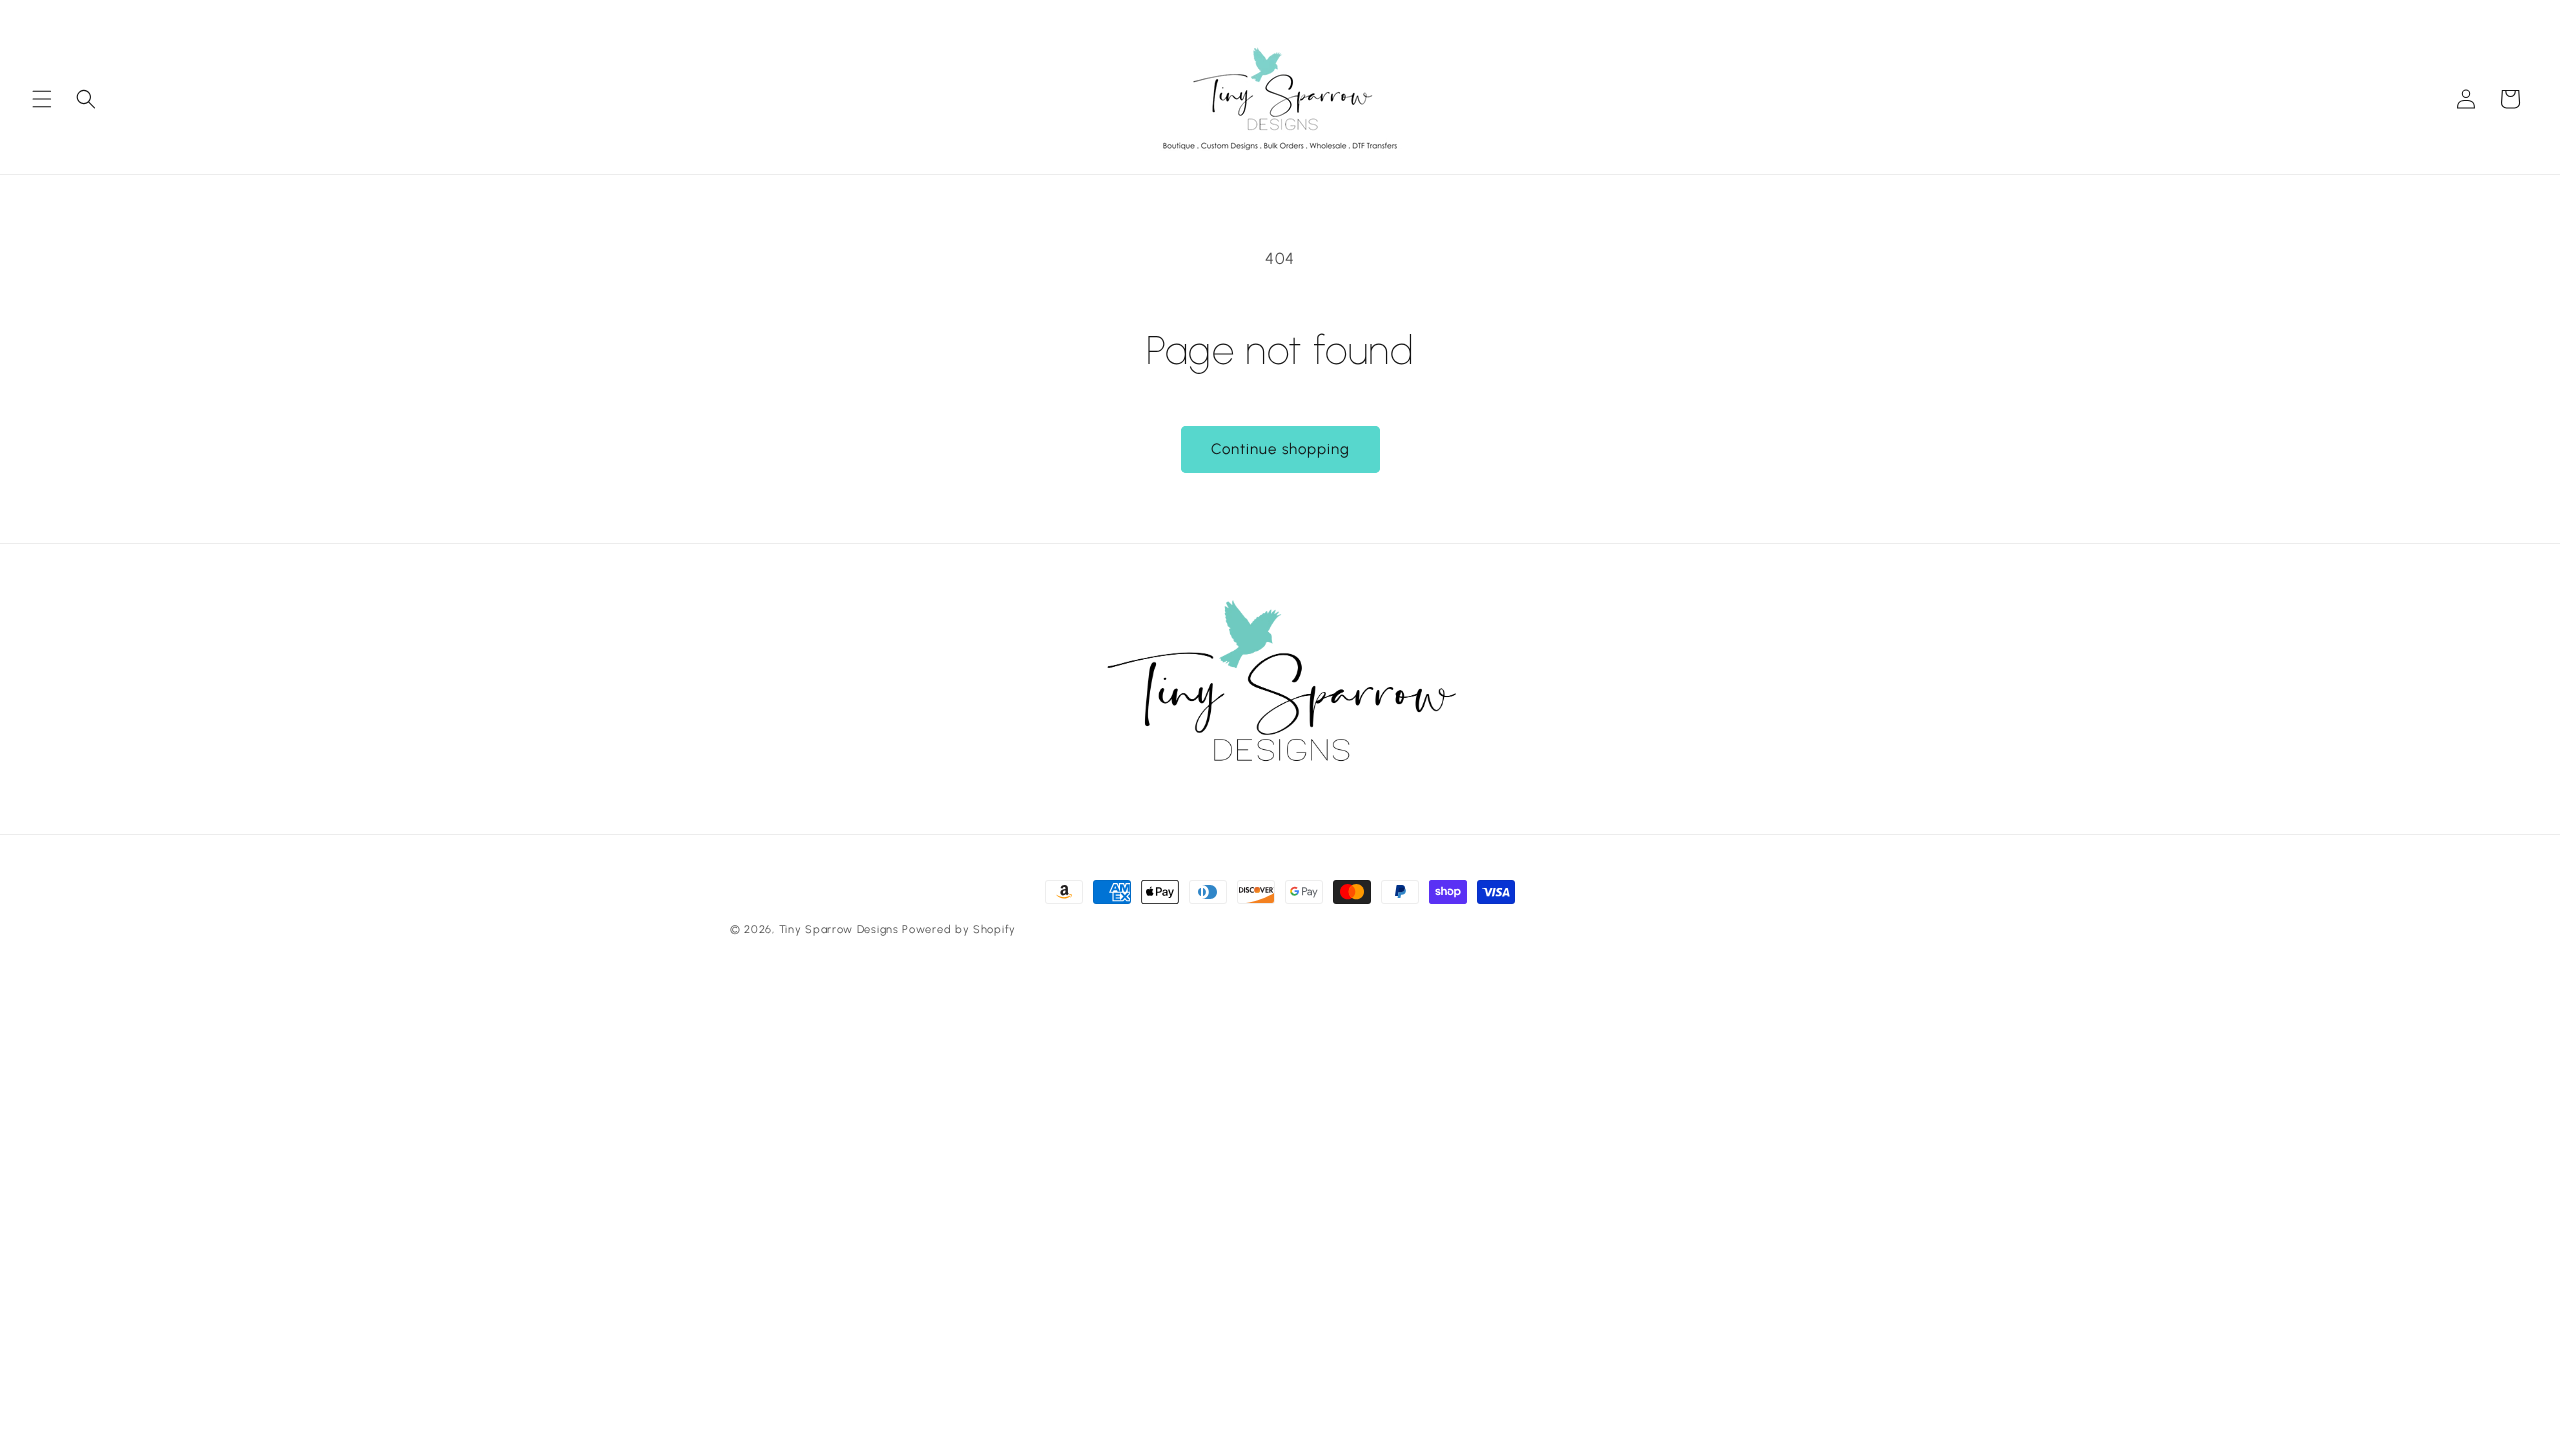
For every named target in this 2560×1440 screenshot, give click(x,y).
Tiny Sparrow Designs (839, 929)
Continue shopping (1280, 449)
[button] (42, 99)
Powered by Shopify (959, 929)
